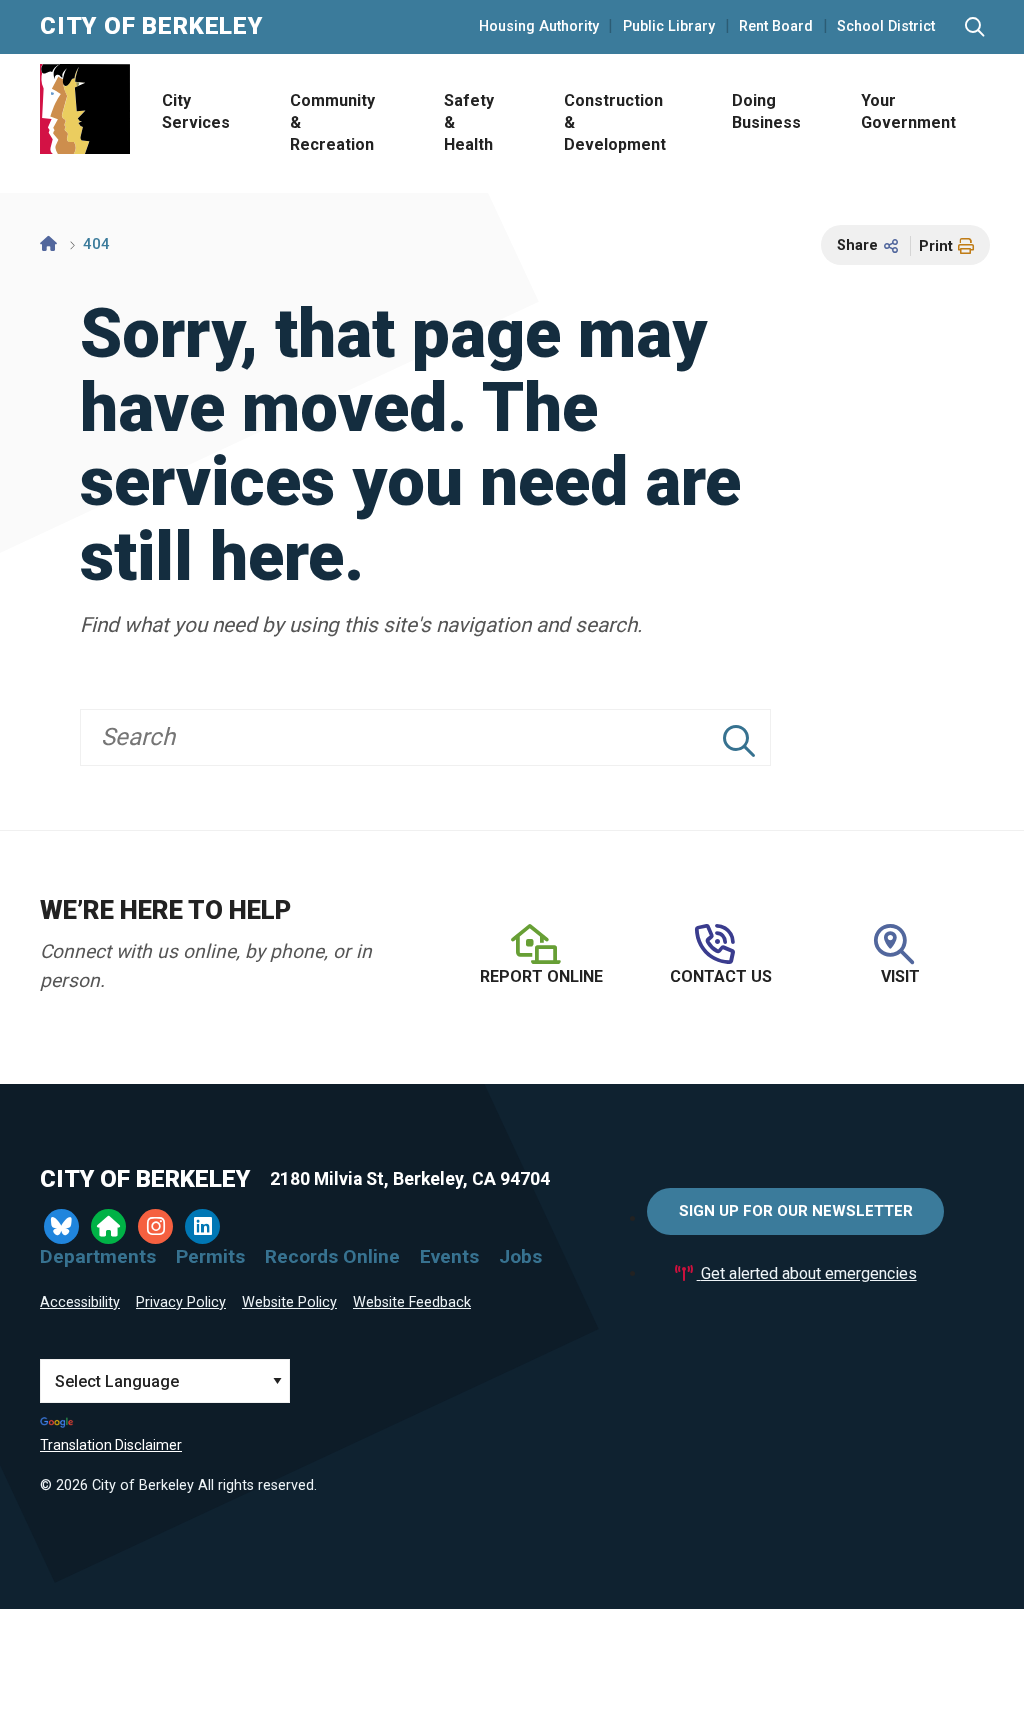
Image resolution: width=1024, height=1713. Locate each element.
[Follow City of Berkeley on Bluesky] (61, 1226)
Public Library (669, 27)
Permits (210, 1256)
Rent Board (776, 27)
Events (449, 1256)
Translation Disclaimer (111, 1445)
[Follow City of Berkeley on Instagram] (155, 1226)
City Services (196, 111)
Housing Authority (539, 27)
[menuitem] (194, 123)
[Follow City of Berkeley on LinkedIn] (202, 1226)
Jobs (520, 1256)
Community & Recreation (332, 123)
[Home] (48, 244)
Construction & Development (615, 123)
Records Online (332, 1256)
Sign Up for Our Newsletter (796, 1211)
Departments (98, 1256)
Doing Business (766, 111)
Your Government (908, 111)
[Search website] (974, 27)
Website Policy (289, 1302)
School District (886, 27)
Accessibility (80, 1302)
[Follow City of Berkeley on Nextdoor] (108, 1226)
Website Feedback (412, 1302)
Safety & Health (469, 123)
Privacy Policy (181, 1302)
